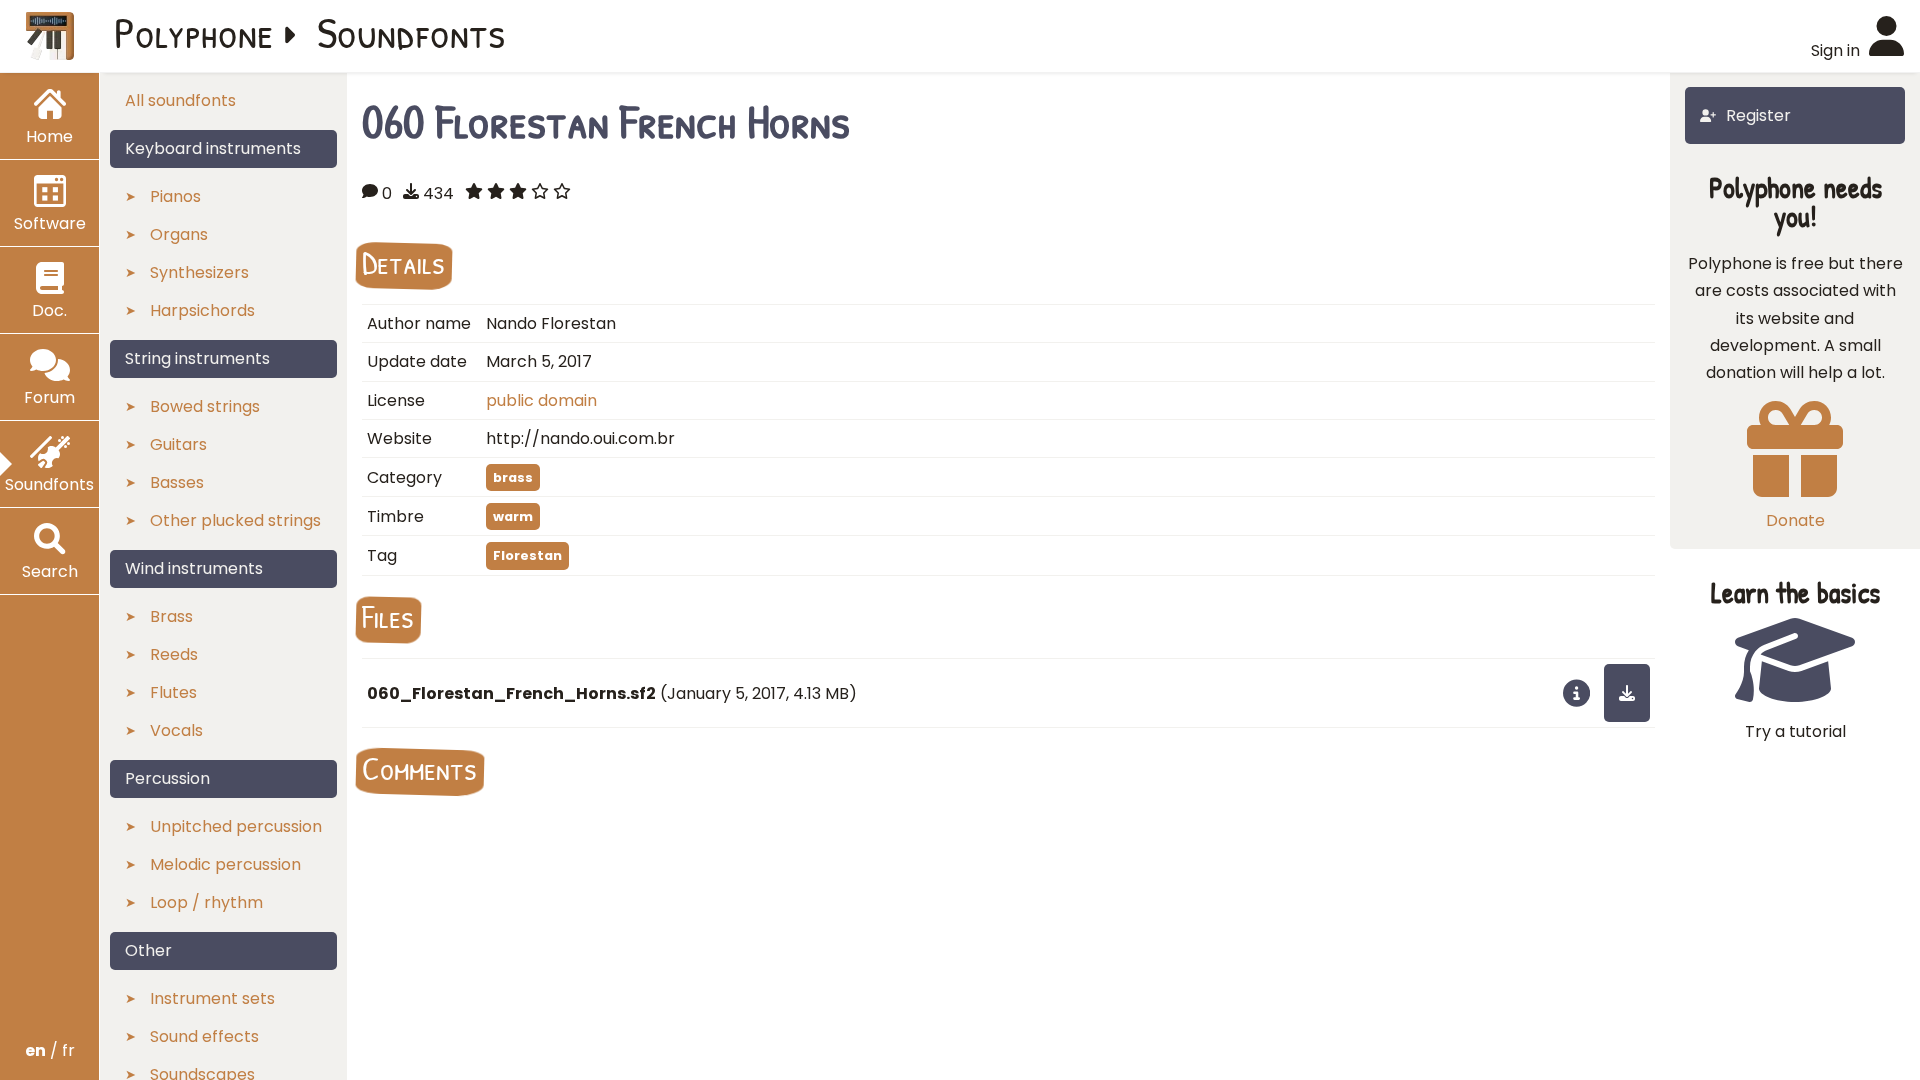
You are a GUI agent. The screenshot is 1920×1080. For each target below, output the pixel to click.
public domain (541, 400)
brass (513, 477)
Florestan (527, 555)
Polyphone (194, 32)
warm (513, 516)
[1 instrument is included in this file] (1576, 693)
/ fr (50, 1050)
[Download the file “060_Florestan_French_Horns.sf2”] (1627, 693)
